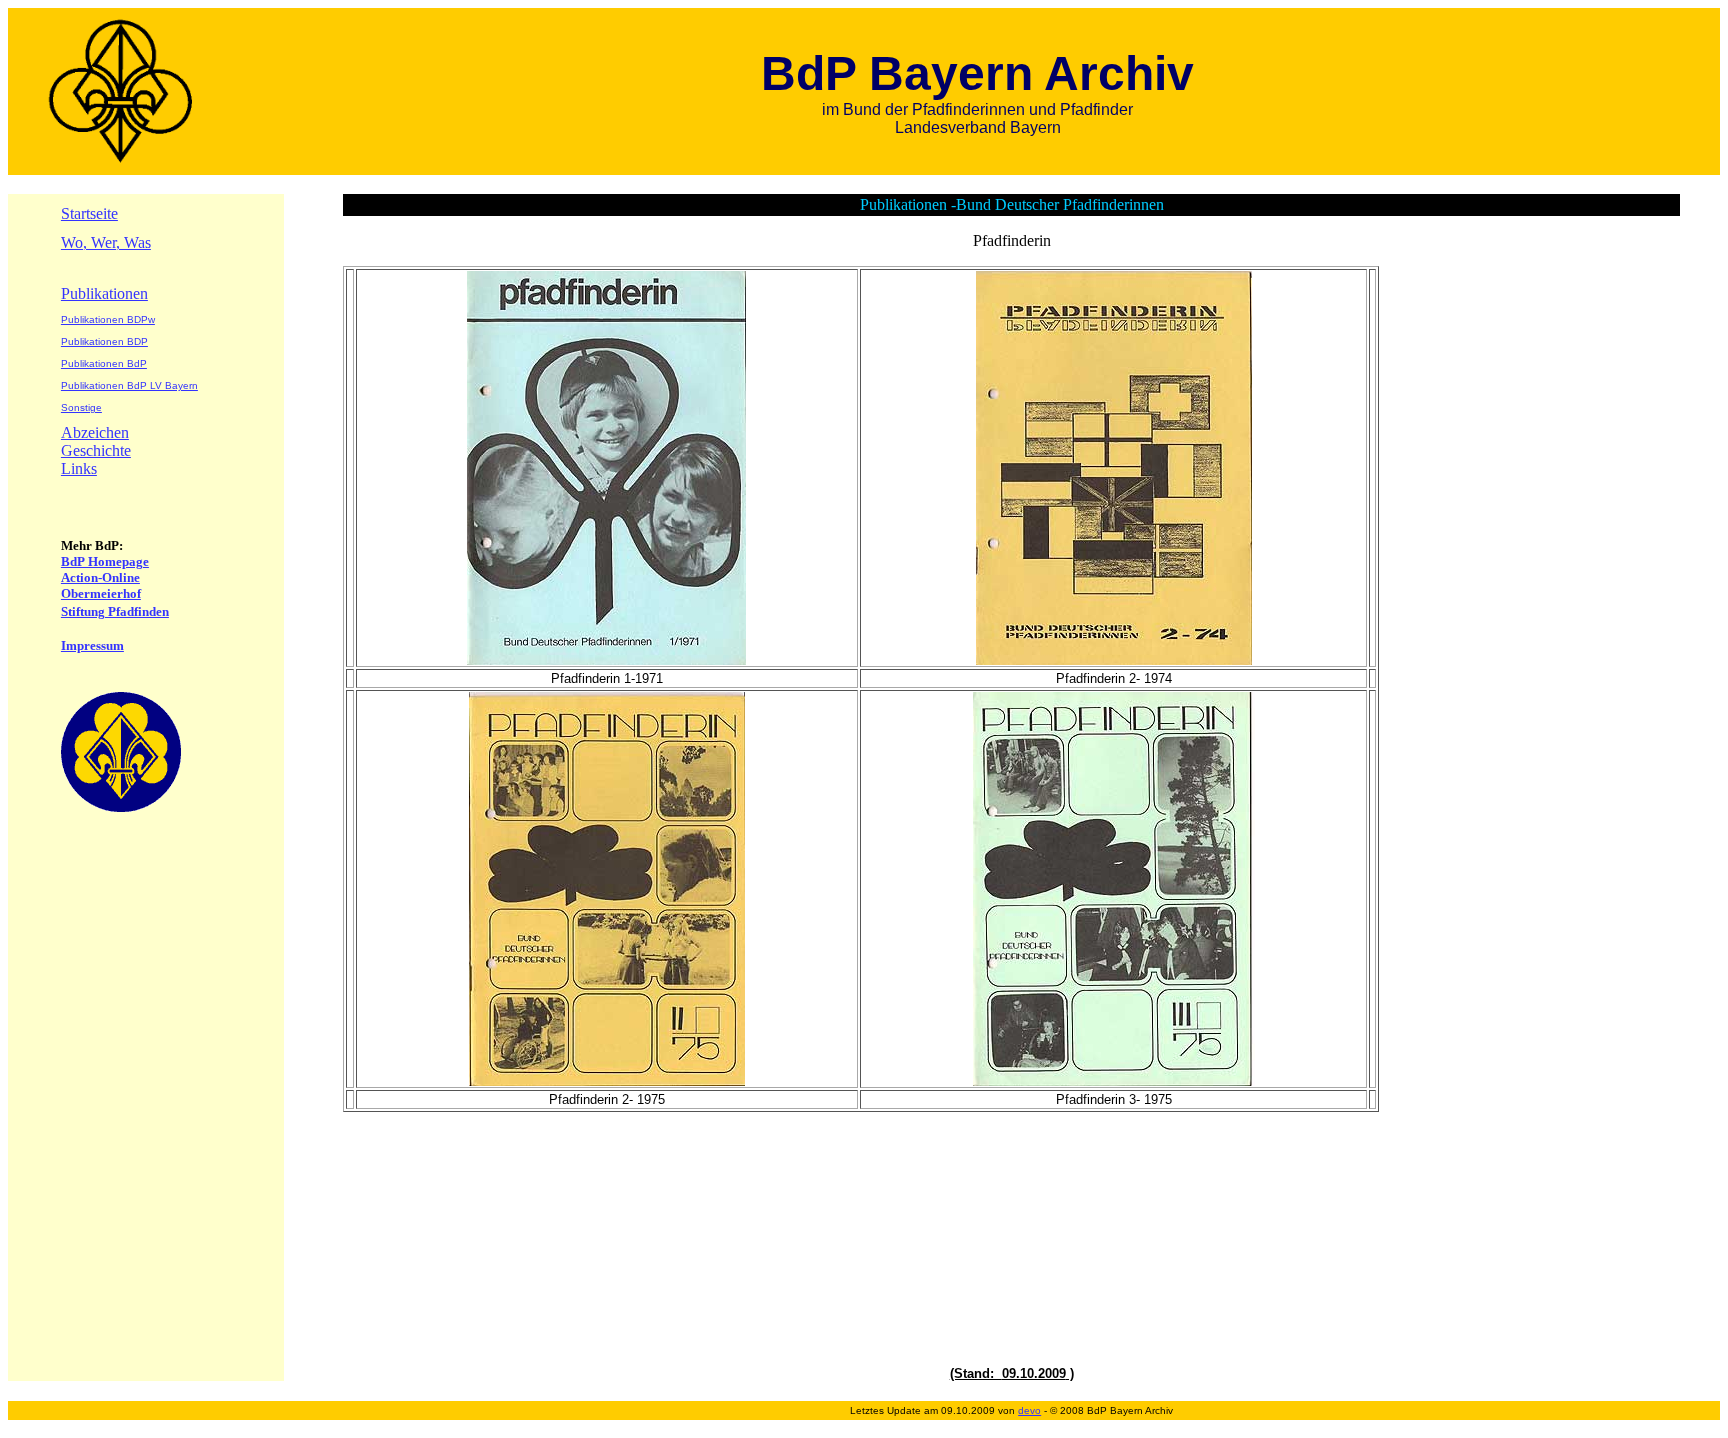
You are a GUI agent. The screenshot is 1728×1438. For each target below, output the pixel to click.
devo (1029, 1410)
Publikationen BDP (104, 341)
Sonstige (81, 407)
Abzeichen (95, 432)
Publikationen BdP (104, 363)
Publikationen (104, 293)
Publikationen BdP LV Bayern (129, 385)
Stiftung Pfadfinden (115, 611)
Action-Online (100, 577)
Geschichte (96, 450)
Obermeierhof (101, 593)
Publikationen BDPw (108, 319)
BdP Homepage (105, 561)
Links (79, 468)
